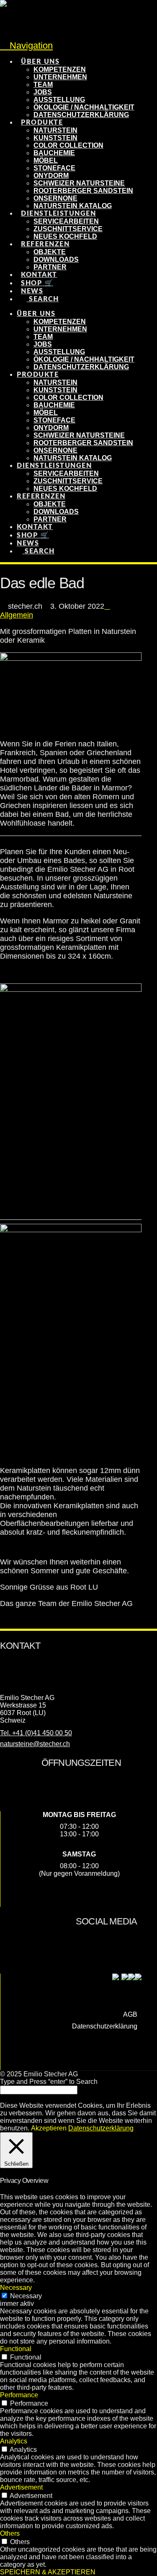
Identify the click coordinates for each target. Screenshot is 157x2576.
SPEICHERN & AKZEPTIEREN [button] (48, 2572)
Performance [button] (19, 2395)
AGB (130, 2014)
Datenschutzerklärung (105, 2026)
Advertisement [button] (21, 2487)
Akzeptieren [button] (49, 2128)
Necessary (26, 2296)
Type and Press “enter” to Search (49, 2082)
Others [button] (10, 2533)
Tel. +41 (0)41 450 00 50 (36, 1733)
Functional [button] (16, 2349)
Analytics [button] (14, 2441)
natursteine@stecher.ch (35, 1744)
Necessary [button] (16, 2288)
